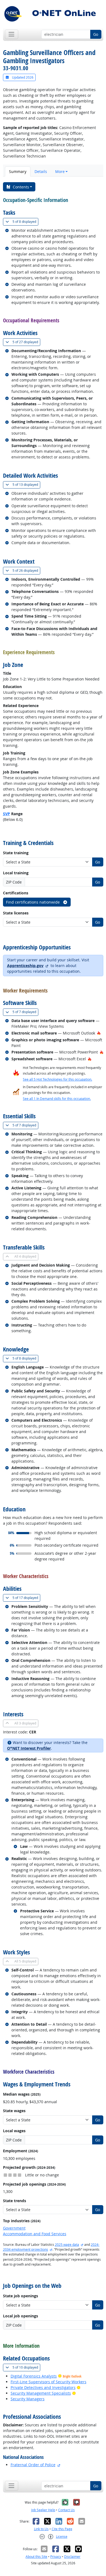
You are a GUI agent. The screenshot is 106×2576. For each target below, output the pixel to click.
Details (41, 171)
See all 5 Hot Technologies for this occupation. (57, 1079)
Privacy (56, 2557)
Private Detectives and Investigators (43, 2387)
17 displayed (26, 1598)
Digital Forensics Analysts (34, 2376)
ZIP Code (14, 882)
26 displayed (26, 570)
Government (14, 2228)
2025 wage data (67, 2245)
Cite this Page (62, 2529)
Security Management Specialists (41, 2393)
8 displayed (25, 221)
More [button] (60, 171)
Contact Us (66, 2510)
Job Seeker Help (43, 2510)
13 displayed (26, 484)
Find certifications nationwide (33, 902)
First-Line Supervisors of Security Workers (49, 2382)
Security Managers (28, 2399)
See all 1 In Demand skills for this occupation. (57, 1099)
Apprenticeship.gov (25, 966)
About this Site (36, 2557)
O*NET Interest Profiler (29, 1748)
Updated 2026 (22, 77)
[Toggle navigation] (12, 34)
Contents (21, 187)
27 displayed (26, 342)
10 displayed (26, 2367)
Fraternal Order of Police (33, 2465)
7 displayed (25, 1012)
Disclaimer (72, 2557)
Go (96, 34)
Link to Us (41, 2529)
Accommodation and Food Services (35, 2234)
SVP (7, 814)
